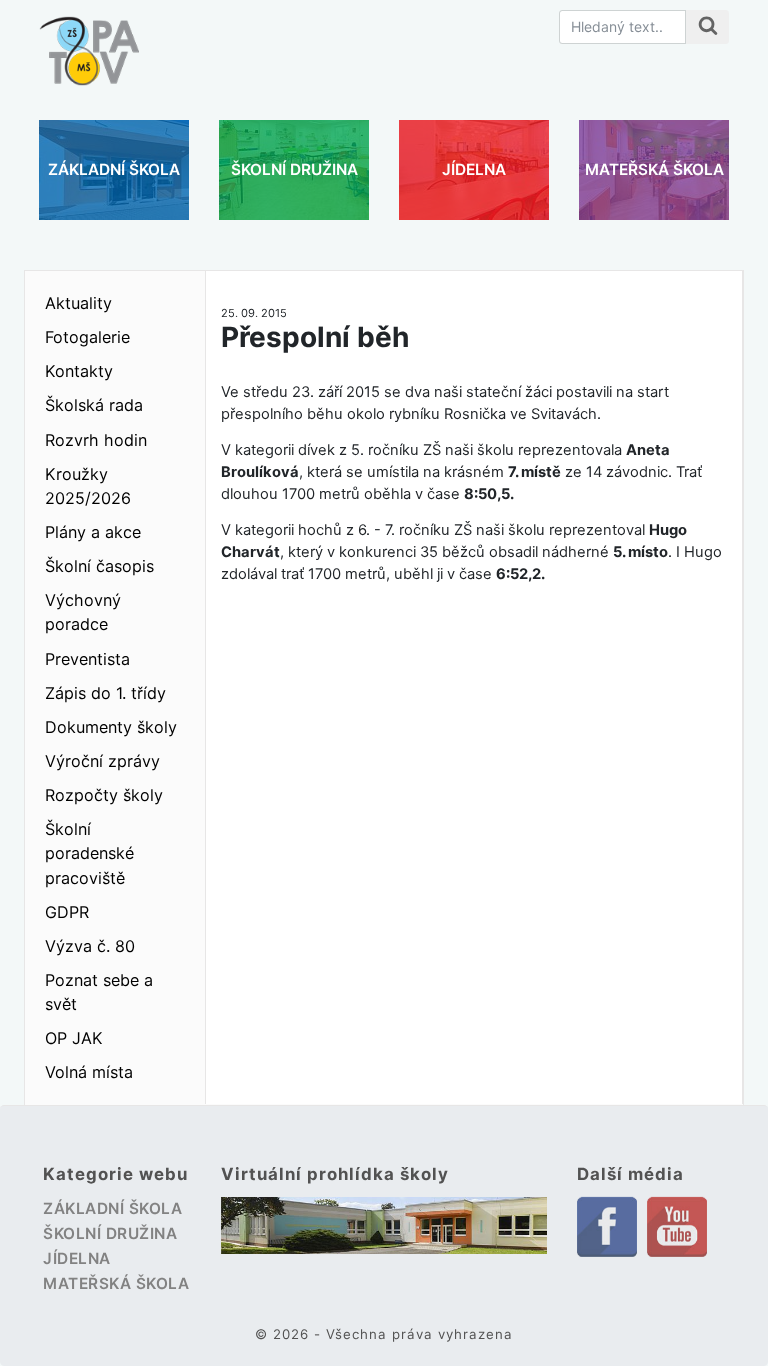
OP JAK (74, 1038)
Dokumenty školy (111, 727)
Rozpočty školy (104, 795)
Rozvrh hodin (96, 440)
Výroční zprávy (102, 761)
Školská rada (94, 405)
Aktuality (78, 303)
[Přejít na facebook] (607, 1225)
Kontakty (79, 371)
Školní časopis (99, 566)
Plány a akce (93, 532)
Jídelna (474, 169)
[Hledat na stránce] (707, 27)
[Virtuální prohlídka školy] (384, 1225)
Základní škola (114, 169)
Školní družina (294, 169)
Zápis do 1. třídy (105, 693)
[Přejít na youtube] (677, 1225)
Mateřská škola (654, 169)
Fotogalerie (87, 337)
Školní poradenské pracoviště (89, 853)
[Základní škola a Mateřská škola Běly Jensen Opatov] (89, 41)
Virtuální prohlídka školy (335, 1174)
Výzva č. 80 (90, 946)
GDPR (67, 912)
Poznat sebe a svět (99, 992)
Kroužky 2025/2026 (88, 486)
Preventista (87, 659)
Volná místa (89, 1072)
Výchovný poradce (83, 612)
